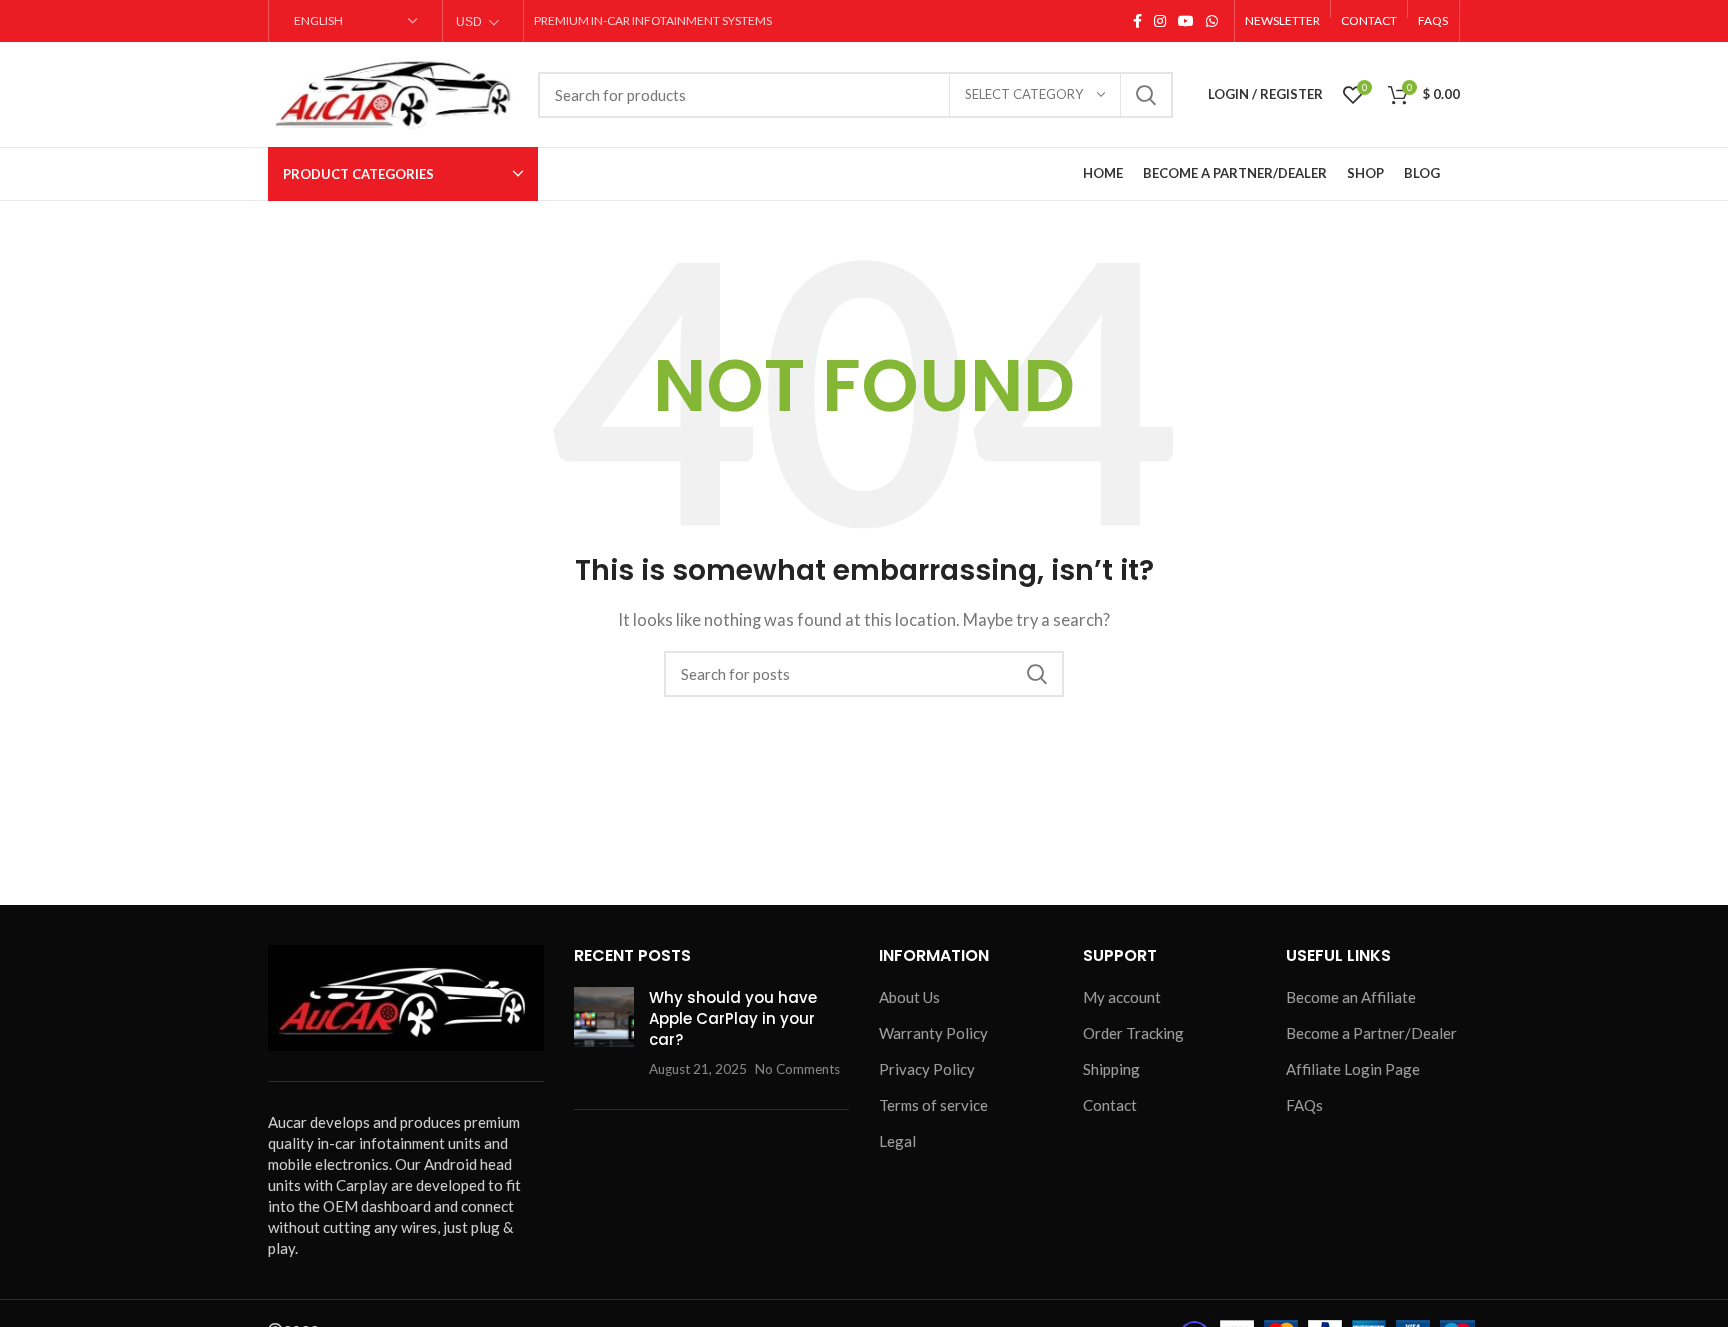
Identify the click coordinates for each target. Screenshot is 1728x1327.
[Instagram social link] (1160, 21)
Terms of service (933, 1105)
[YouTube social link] (1186, 21)
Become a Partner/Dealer (1371, 1033)
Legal (897, 1141)
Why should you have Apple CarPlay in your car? (733, 1018)
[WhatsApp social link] (1212, 21)
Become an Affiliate (1351, 997)
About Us (909, 997)
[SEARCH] (1146, 95)
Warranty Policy (933, 1033)
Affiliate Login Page (1353, 1069)
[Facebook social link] (1137, 21)
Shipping (1111, 1069)
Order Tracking (1133, 1033)
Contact (1110, 1105)
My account (1122, 997)
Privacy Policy (927, 1069)
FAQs (1304, 1105)
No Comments (797, 1069)
